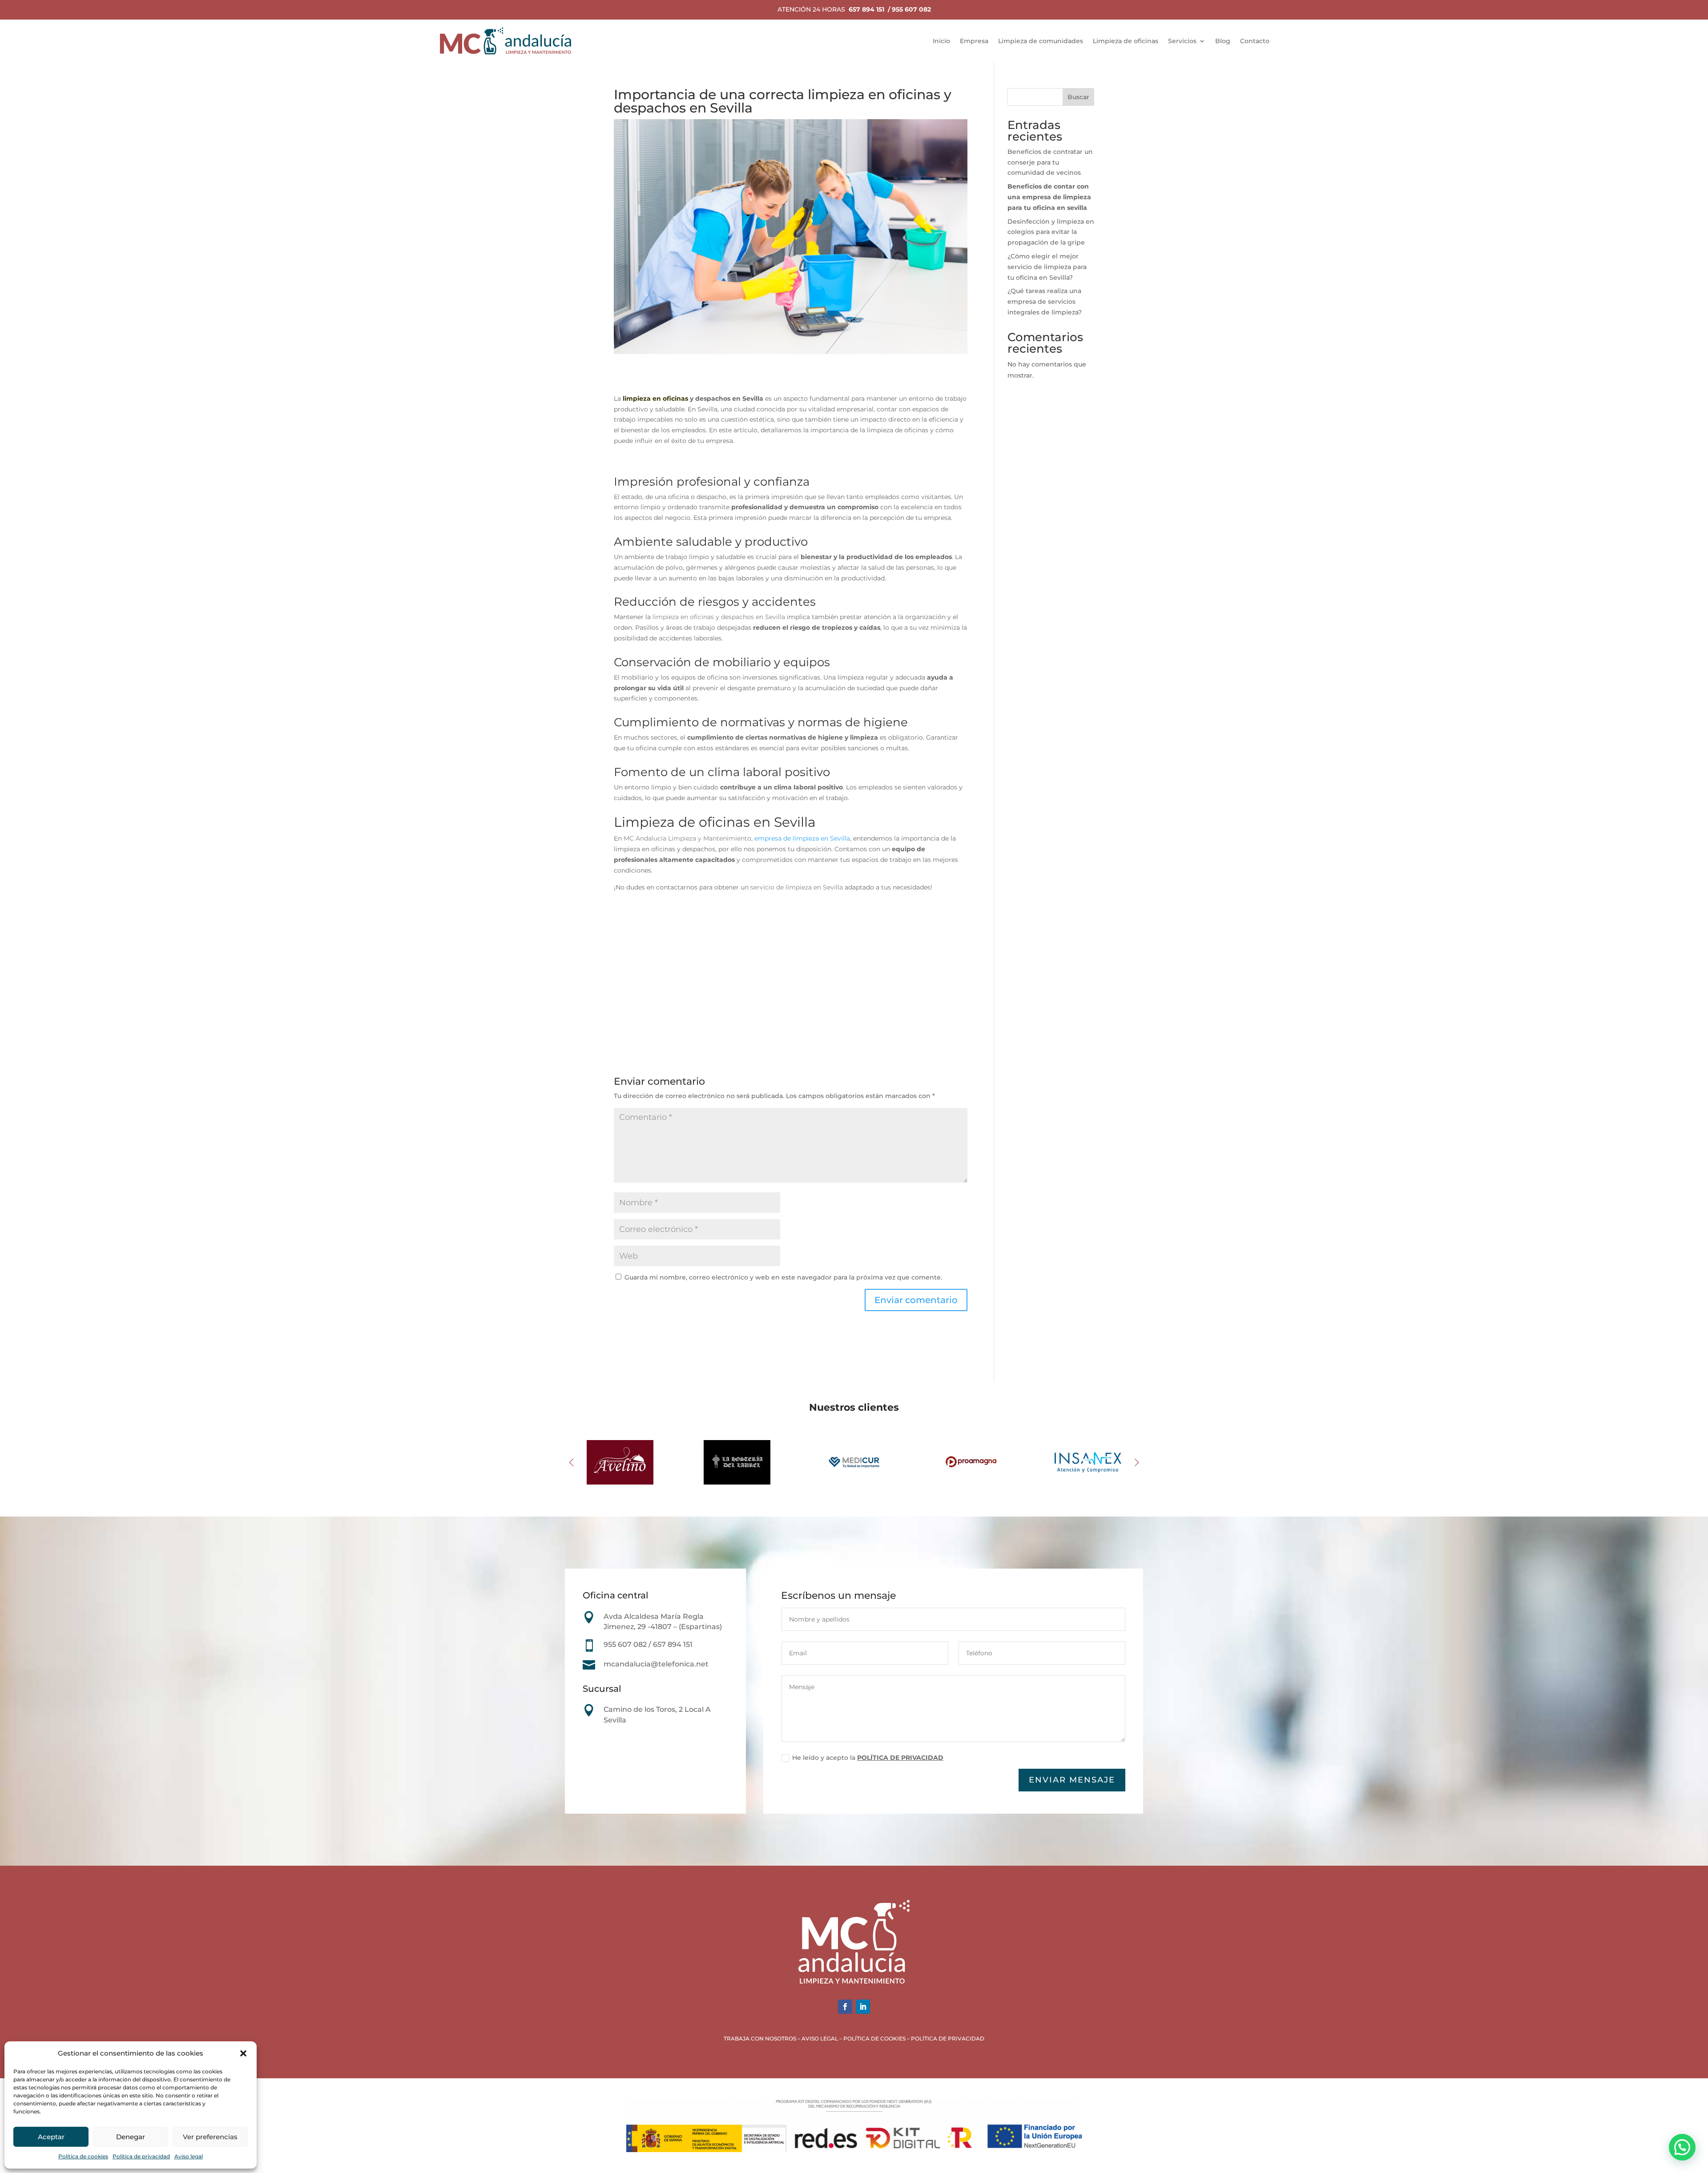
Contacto (1255, 41)
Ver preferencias (210, 2137)
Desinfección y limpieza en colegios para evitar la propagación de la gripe (1051, 232)
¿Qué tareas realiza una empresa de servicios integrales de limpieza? (1045, 302)
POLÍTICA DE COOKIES (874, 2038)
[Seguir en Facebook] (845, 2007)
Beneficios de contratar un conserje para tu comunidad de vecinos (1050, 162)
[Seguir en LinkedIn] (863, 2007)
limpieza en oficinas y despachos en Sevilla (719, 617)
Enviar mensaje (1072, 1780)
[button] (243, 2053)
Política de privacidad (141, 2156)
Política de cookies (83, 2156)
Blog (1223, 41)
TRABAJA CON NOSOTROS (760, 2038)
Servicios (1182, 41)
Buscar (1078, 97)
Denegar (131, 2137)
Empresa (974, 41)
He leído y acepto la (868, 1758)
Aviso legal (189, 2156)
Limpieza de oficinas (1126, 41)
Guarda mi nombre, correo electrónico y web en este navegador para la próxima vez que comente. (783, 1277)
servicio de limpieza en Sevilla (797, 887)
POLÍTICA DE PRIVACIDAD (900, 1758)
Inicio (941, 41)
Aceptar (51, 2137)
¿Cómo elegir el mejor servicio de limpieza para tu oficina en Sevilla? (1047, 267)
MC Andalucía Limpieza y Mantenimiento (687, 838)
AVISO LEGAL (820, 2038)
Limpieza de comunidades (1041, 41)
